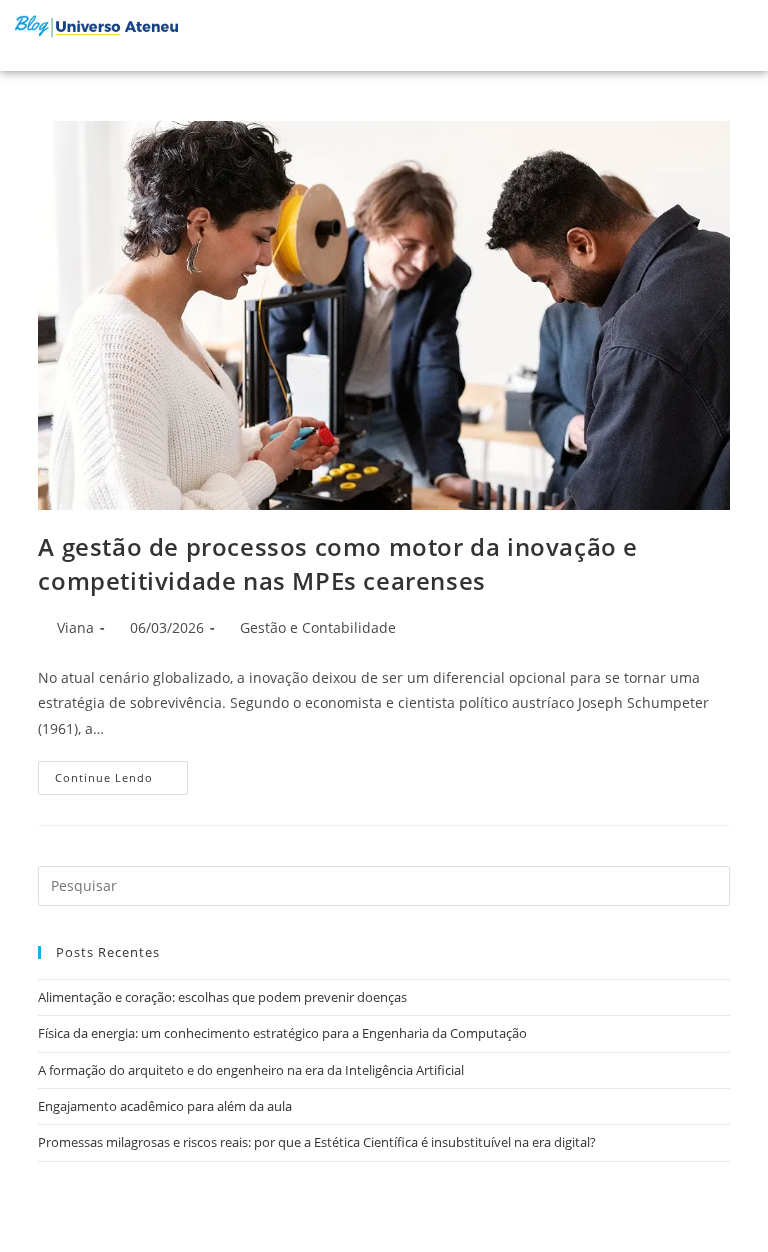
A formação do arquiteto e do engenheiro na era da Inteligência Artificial (251, 1070)
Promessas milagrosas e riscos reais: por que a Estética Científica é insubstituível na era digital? (317, 1142)
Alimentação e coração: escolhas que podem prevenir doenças (222, 997)
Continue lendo (121, 773)
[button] (702, 35)
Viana (75, 627)
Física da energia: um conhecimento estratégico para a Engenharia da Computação (282, 1033)
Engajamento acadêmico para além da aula (165, 1106)
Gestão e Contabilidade (318, 627)
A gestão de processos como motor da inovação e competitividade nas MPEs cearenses (338, 563)
